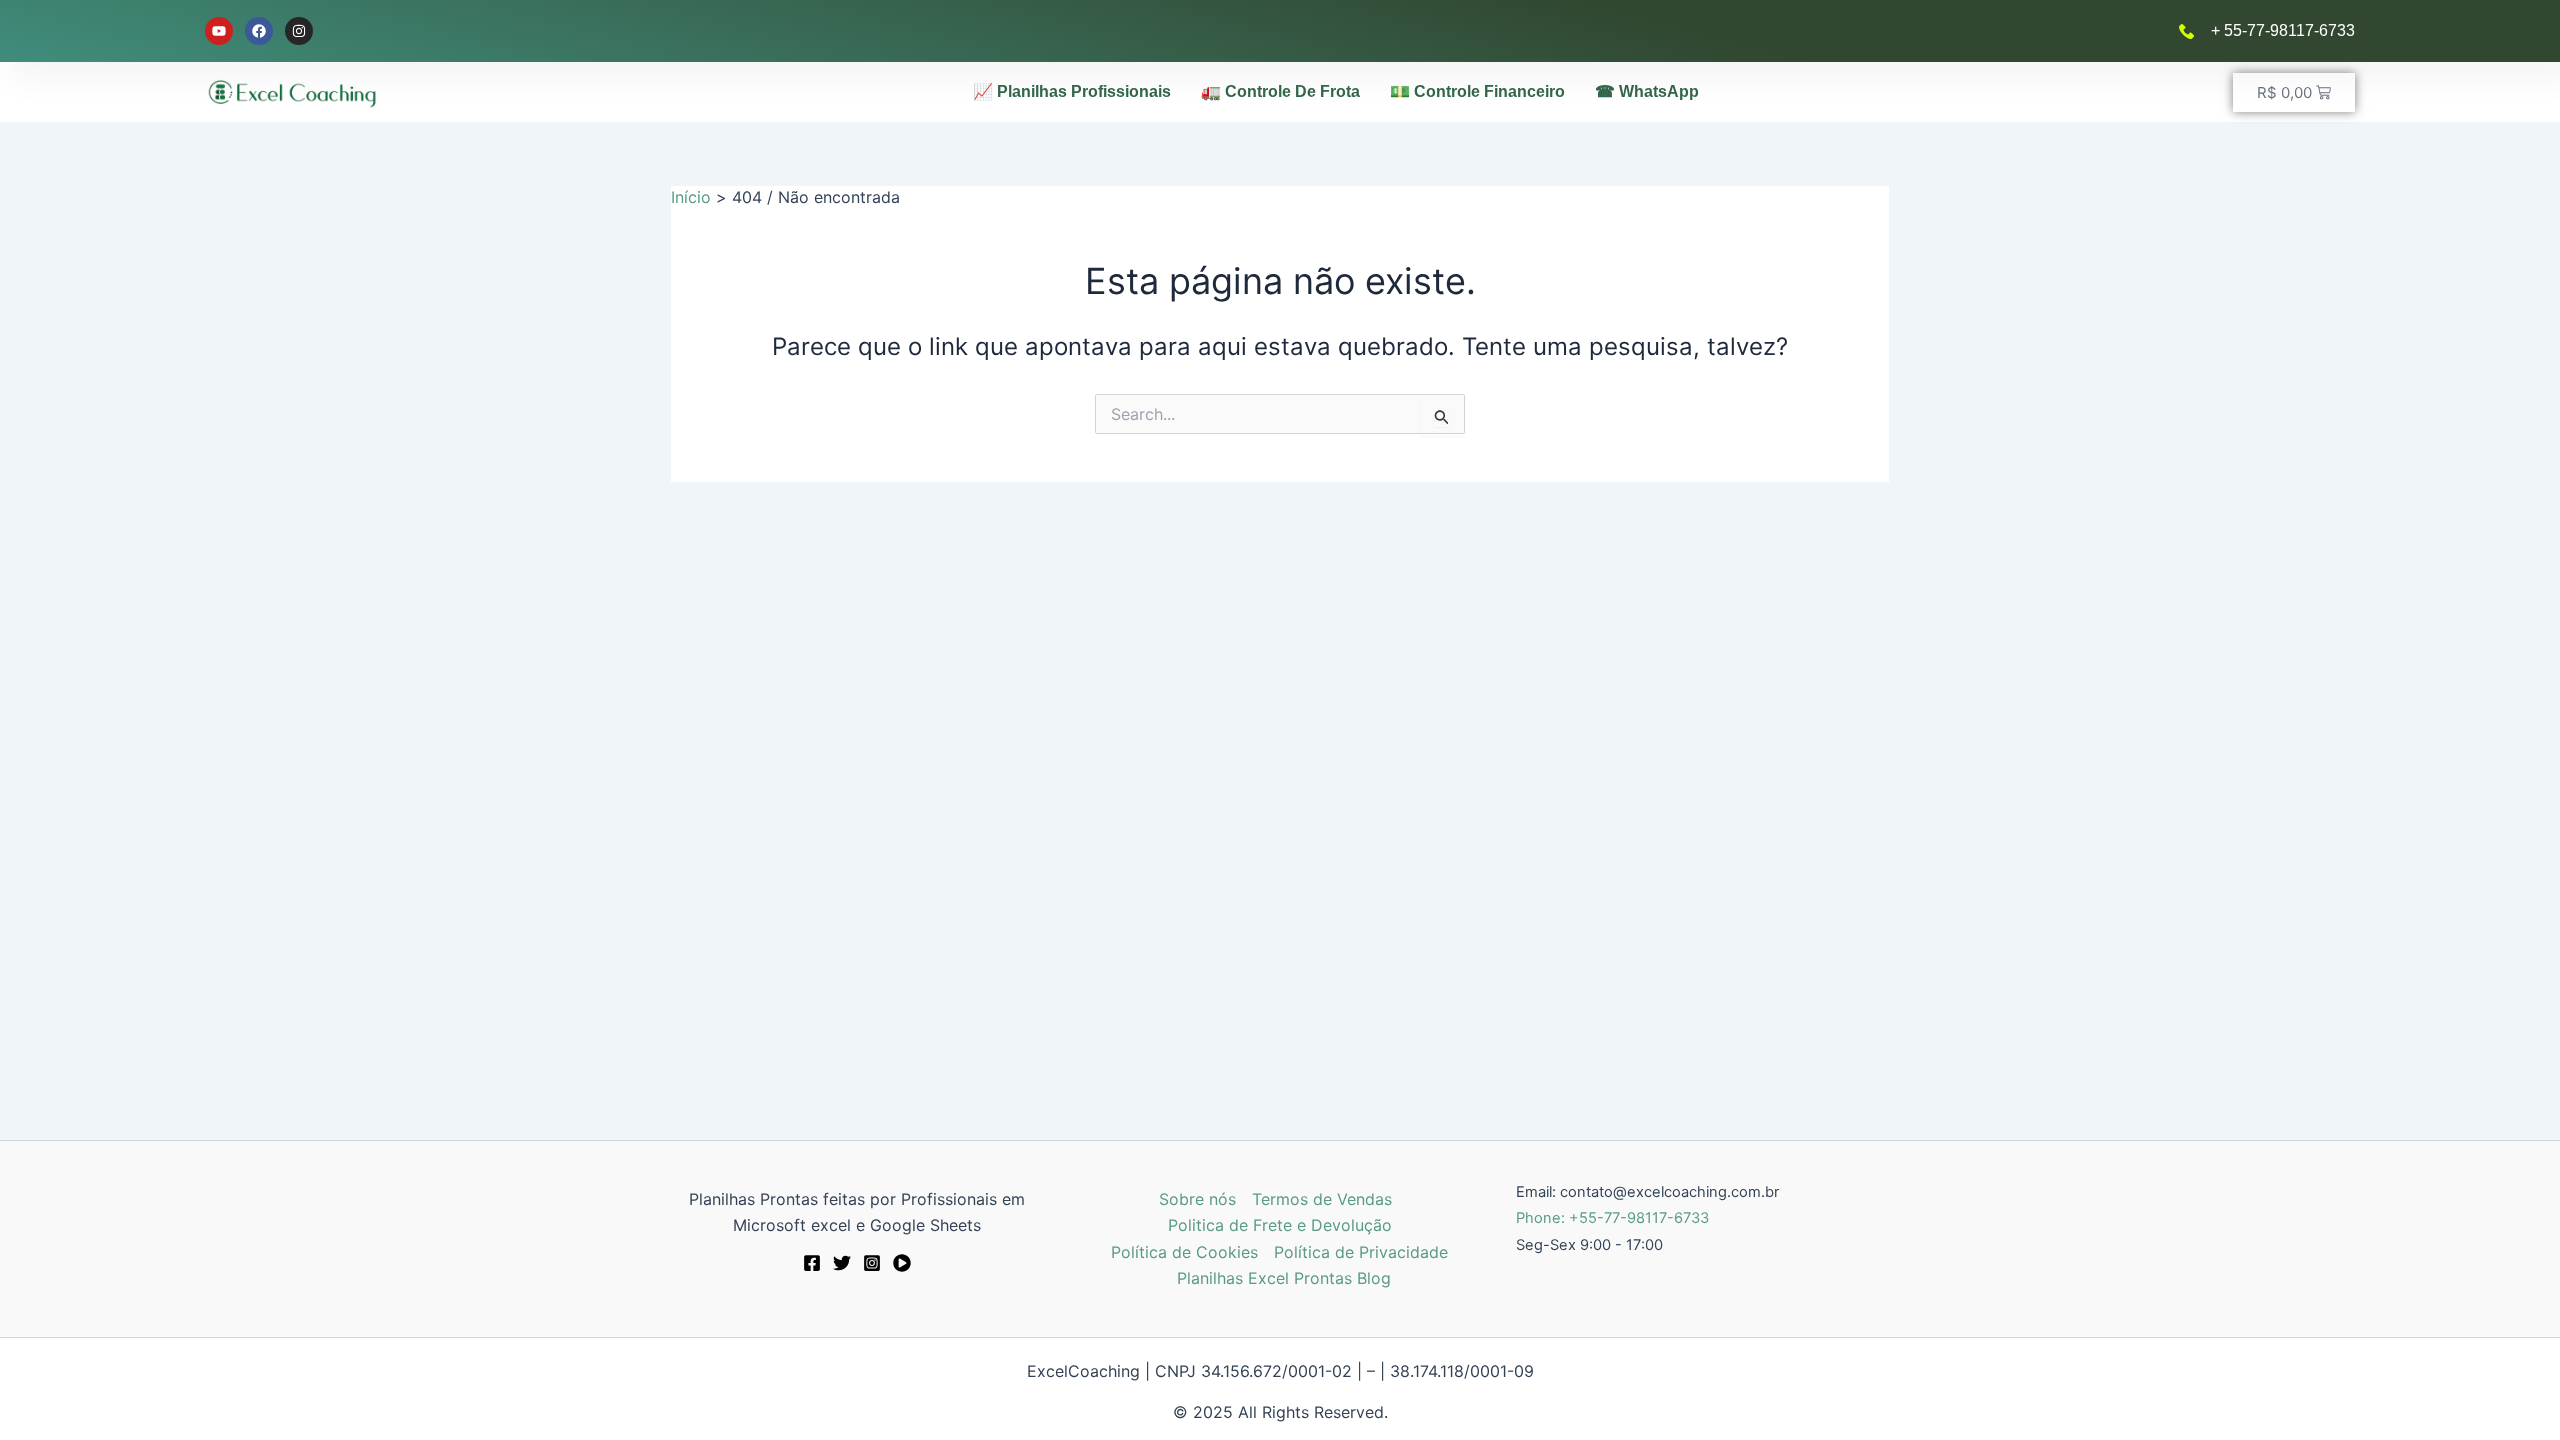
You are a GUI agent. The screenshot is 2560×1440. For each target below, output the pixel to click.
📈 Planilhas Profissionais (1072, 91)
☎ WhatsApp (1647, 91)
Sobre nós (1197, 1199)
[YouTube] (902, 1263)
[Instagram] (872, 1263)
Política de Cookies (1184, 1252)
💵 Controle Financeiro (1477, 91)
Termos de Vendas (1322, 1199)
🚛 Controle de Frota (1280, 91)
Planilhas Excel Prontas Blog (1284, 1278)
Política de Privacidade (1361, 1252)
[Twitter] (842, 1263)
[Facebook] (812, 1263)
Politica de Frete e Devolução (1280, 1225)
